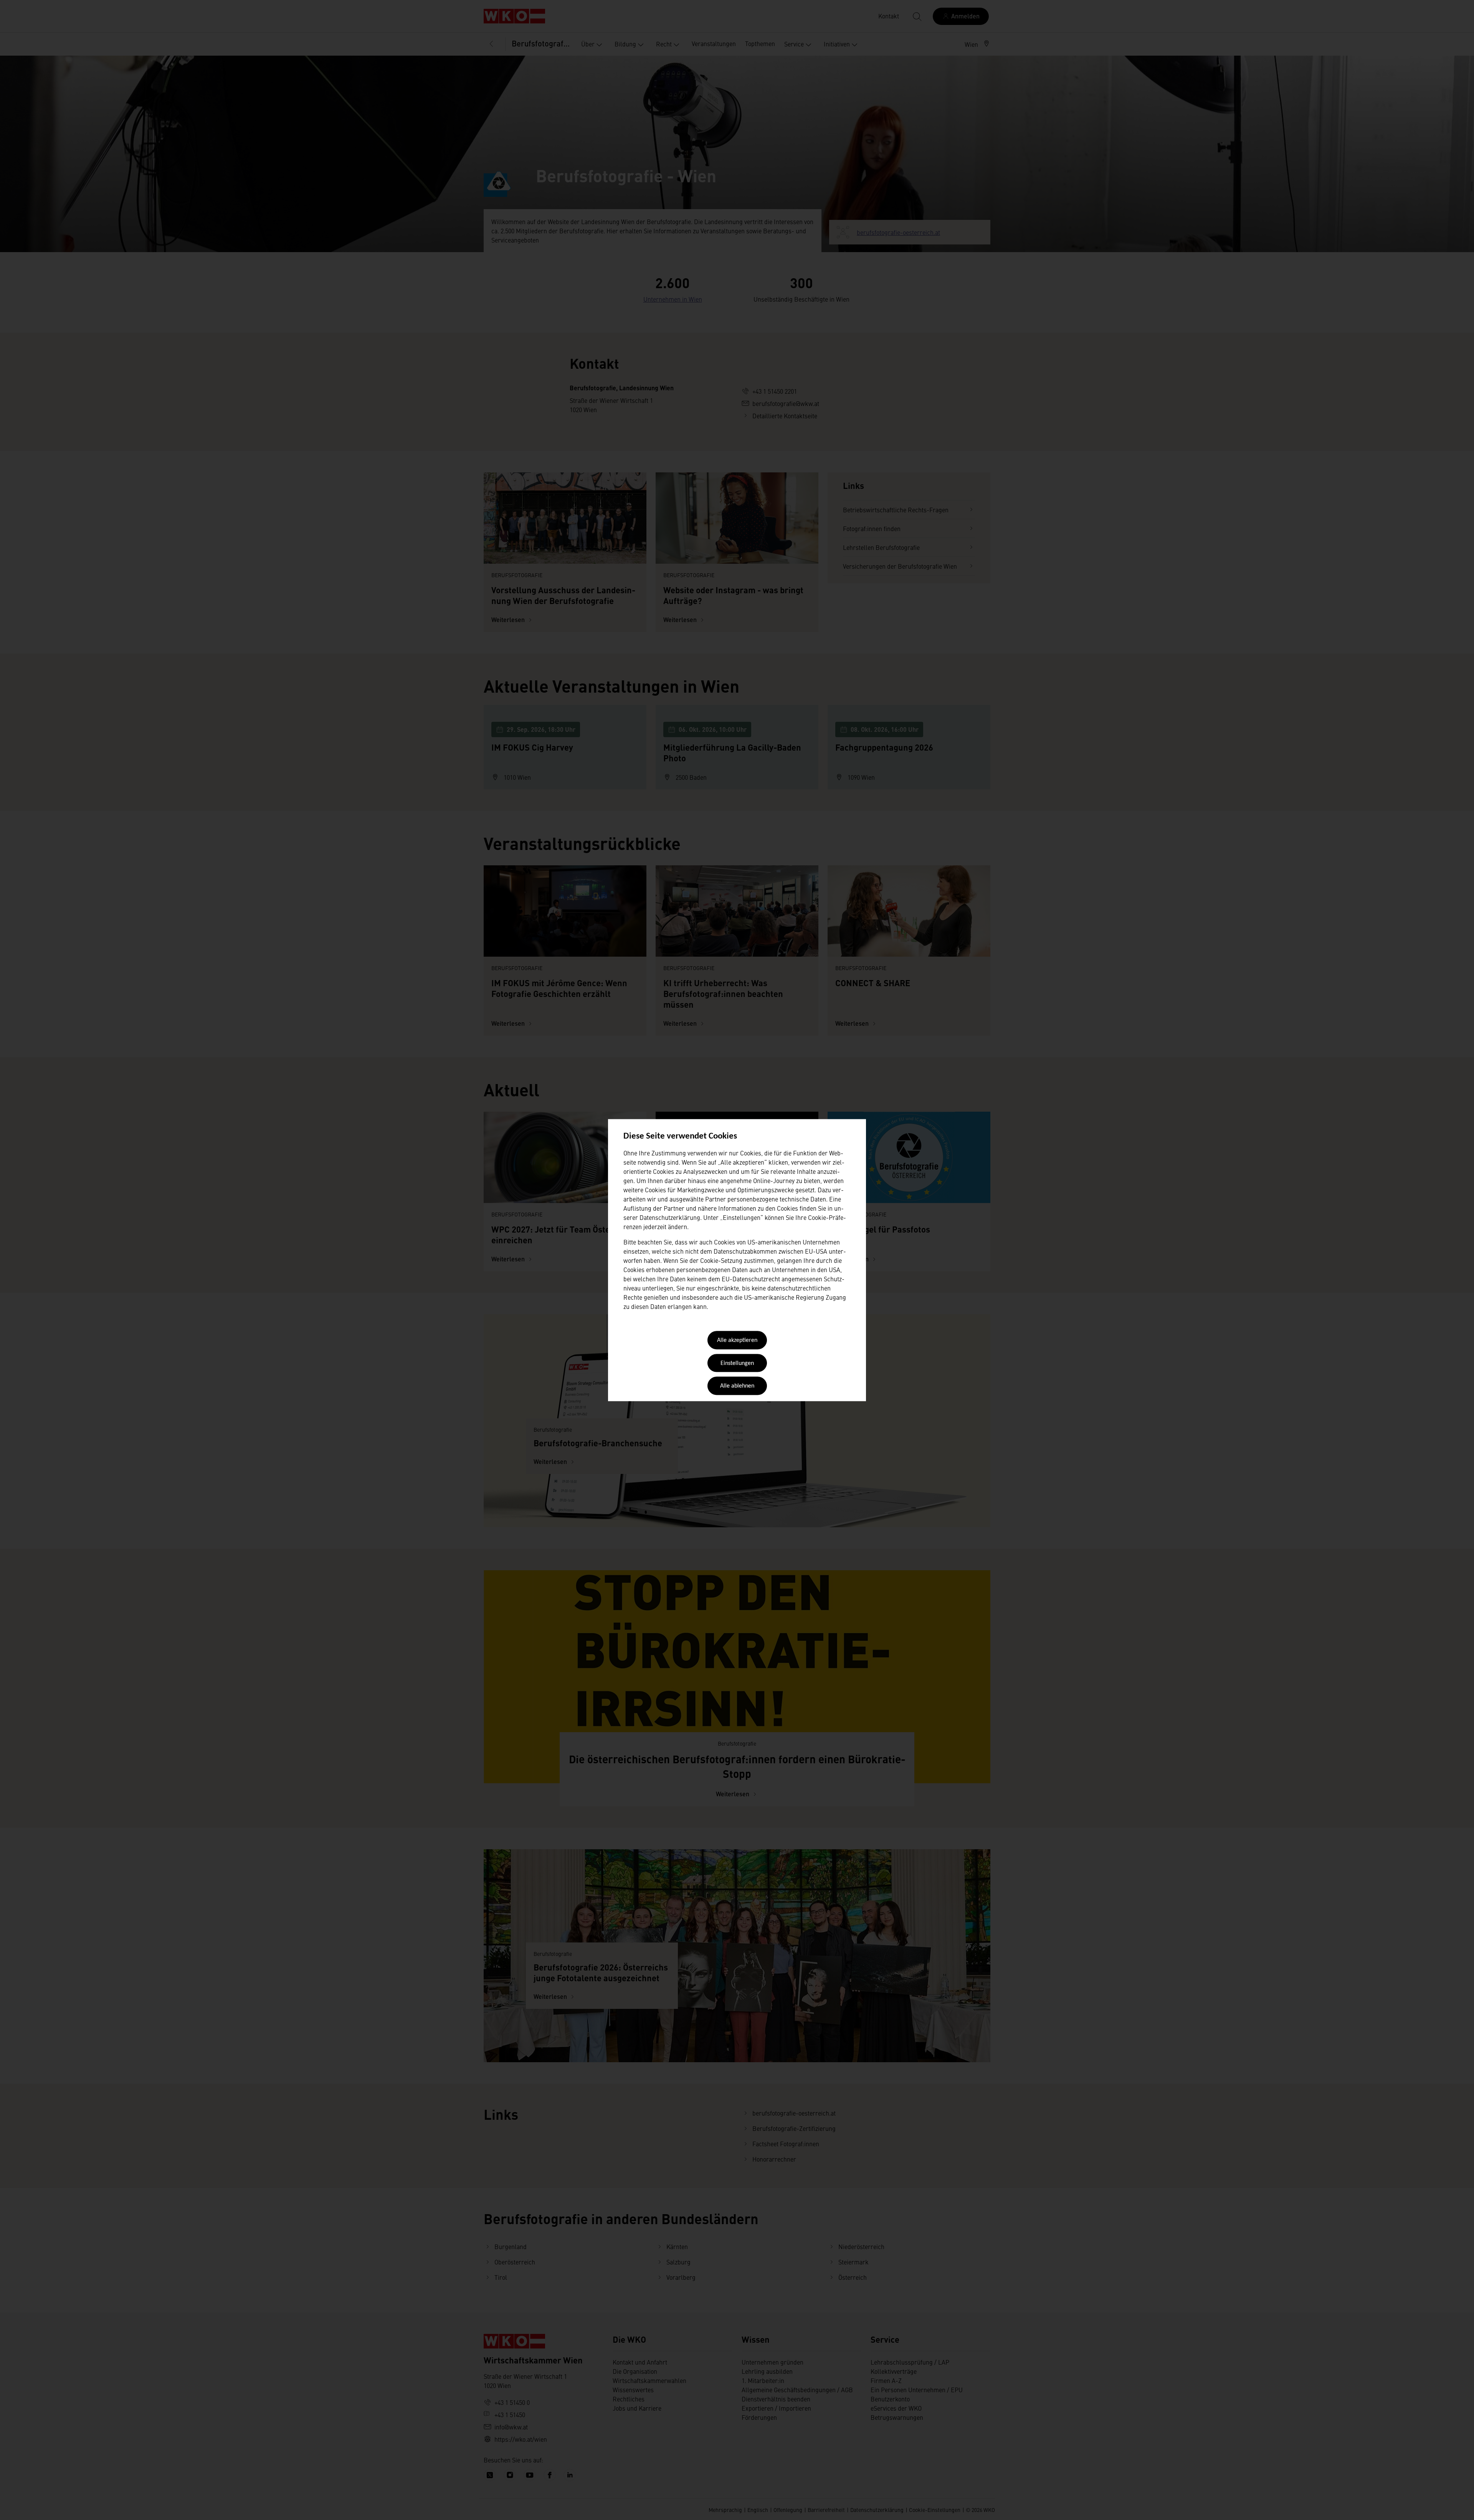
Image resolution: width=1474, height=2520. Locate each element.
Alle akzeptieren (737, 1341)
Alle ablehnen (737, 1386)
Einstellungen (737, 1363)
